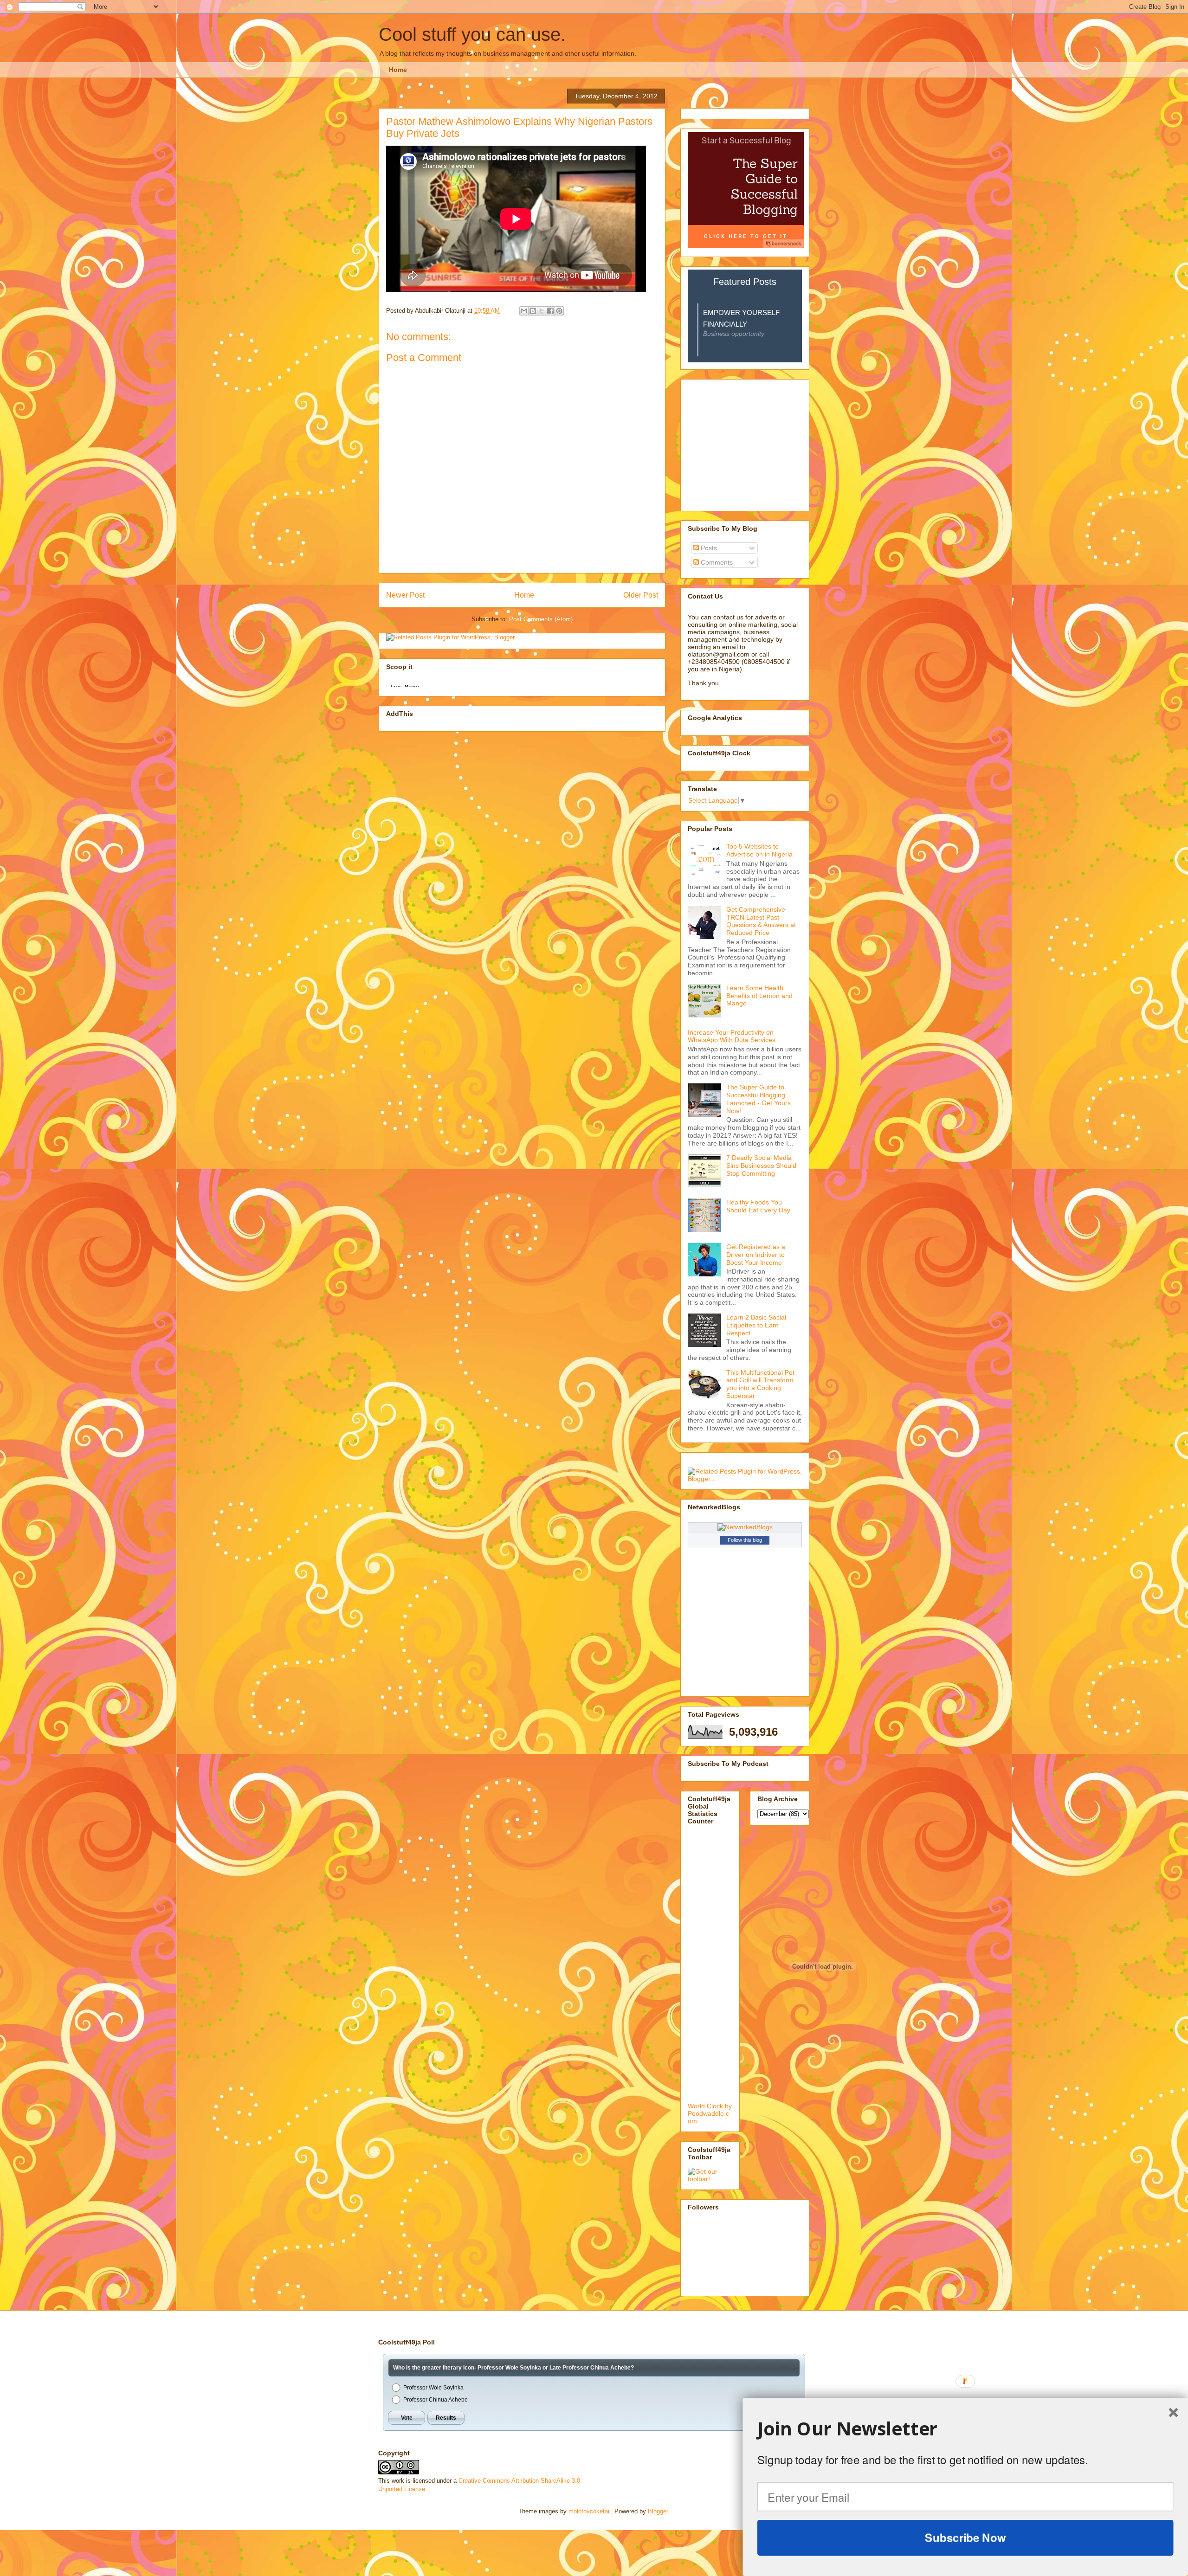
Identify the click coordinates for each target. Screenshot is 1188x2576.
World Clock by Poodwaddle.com (710, 2113)
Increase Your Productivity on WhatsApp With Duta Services (732, 1036)
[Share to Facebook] (550, 311)
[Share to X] (542, 311)
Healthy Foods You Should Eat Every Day (758, 1206)
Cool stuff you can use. (472, 34)
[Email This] (524, 311)
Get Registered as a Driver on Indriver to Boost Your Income (756, 1255)
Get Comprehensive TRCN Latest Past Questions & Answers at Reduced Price (761, 921)
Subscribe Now (965, 2537)
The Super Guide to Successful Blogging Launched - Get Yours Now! (759, 1099)
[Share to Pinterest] (559, 311)
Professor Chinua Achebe (436, 2400)
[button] (965, 2429)
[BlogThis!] (533, 311)
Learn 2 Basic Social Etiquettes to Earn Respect (756, 1325)
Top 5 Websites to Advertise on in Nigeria (759, 850)
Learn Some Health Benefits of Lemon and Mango (759, 996)
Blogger (658, 2511)
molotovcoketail (590, 2511)
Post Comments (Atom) (541, 619)
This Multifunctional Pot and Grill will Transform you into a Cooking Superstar (760, 1384)
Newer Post (405, 595)
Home (398, 70)
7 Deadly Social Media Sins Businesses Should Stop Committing (761, 1166)
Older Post (641, 595)
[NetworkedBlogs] (745, 1527)
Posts (708, 548)
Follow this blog (745, 1540)
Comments (716, 562)
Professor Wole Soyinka (433, 2388)
